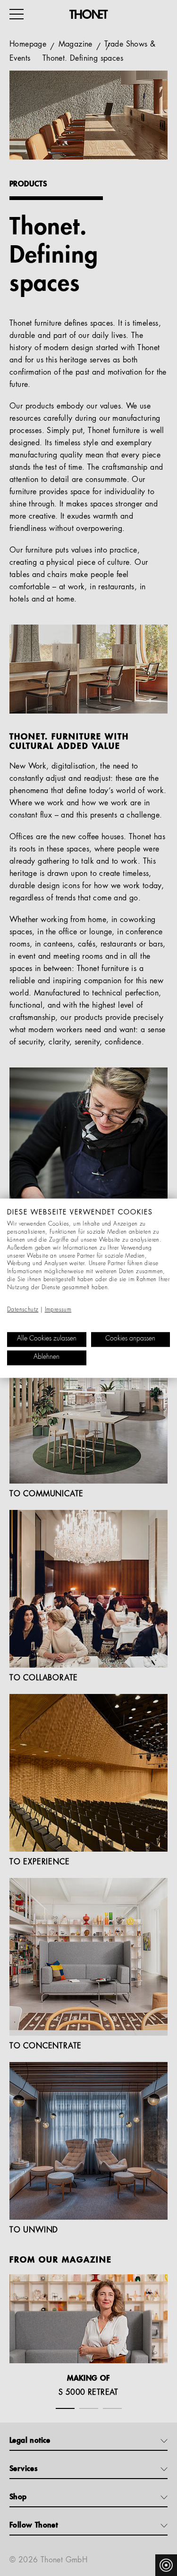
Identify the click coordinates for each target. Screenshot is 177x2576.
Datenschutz (23, 1310)
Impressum (58, 1310)
